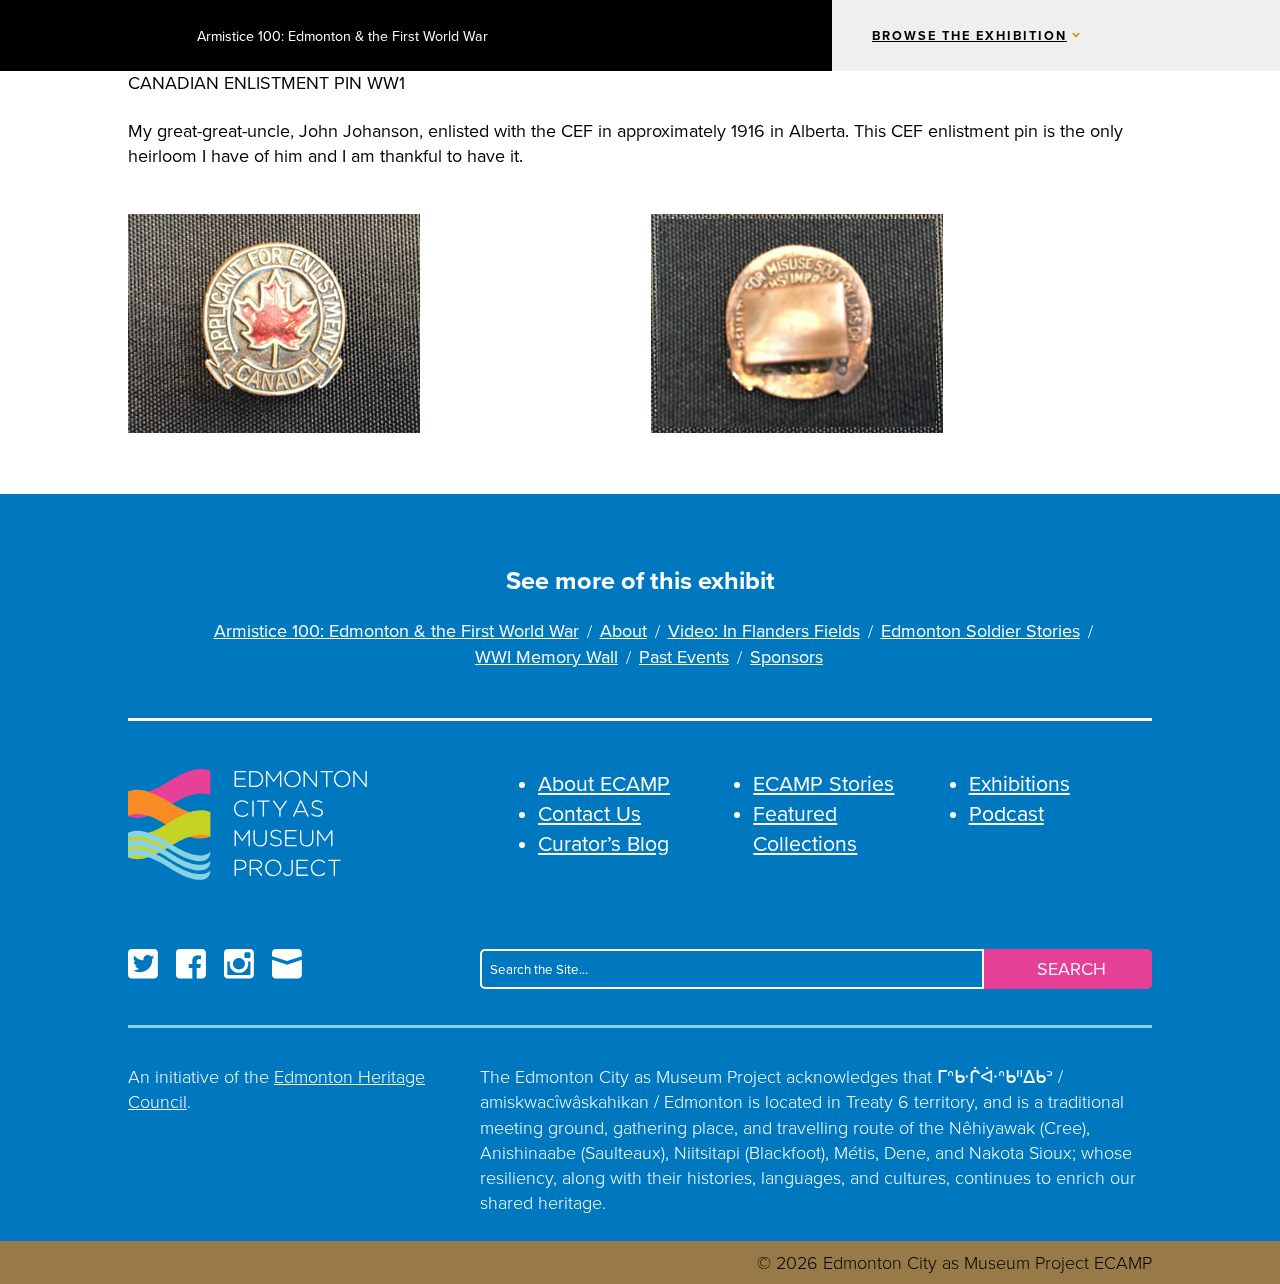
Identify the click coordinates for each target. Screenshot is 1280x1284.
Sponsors (786, 657)
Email (287, 964)
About (623, 631)
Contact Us (589, 813)
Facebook (191, 964)
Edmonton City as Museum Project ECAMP (154, 35)
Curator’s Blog (603, 843)
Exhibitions (1019, 783)
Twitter (143, 964)
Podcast (1006, 813)
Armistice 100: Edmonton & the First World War (342, 36)
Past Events (684, 657)
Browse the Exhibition (969, 36)
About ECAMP (604, 783)
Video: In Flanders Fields (764, 631)
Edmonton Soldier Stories (980, 631)
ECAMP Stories (823, 783)
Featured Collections (805, 828)
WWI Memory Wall (546, 657)
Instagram (239, 964)
